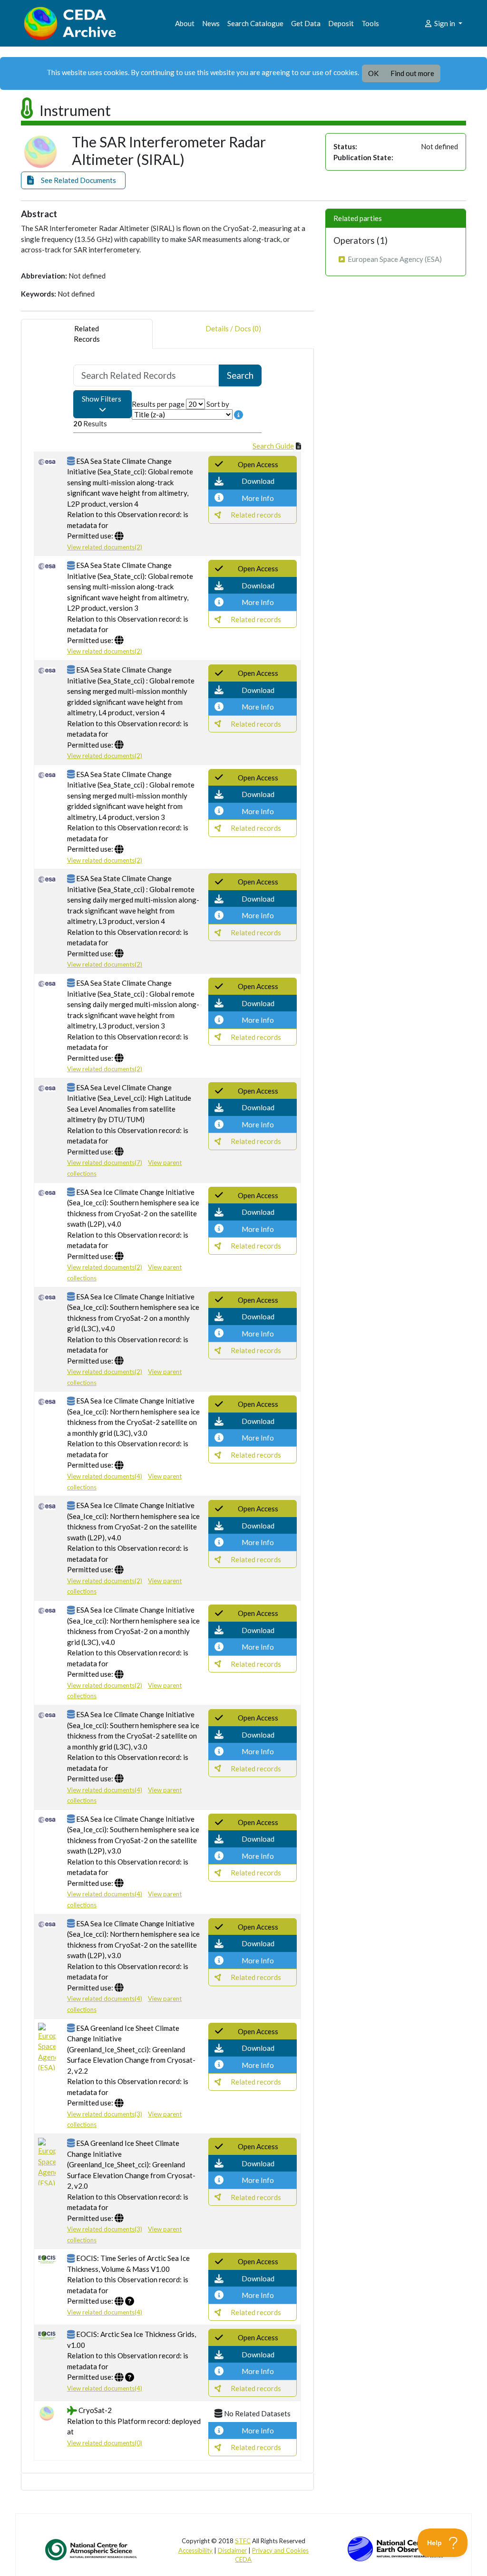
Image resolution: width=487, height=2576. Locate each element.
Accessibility (195, 2550)
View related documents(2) (105, 547)
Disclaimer (232, 2550)
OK (373, 73)
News (211, 23)
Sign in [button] (445, 23)
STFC (243, 2541)
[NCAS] (92, 2549)
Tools (370, 23)
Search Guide (273, 446)
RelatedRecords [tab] (87, 334)
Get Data (306, 23)
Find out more (412, 73)
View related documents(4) (105, 1476)
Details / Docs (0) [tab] (233, 328)
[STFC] (395, 2548)
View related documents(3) (105, 2114)
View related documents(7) (105, 1163)
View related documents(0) (105, 2443)
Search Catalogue (255, 23)
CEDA (243, 2559)
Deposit (341, 23)
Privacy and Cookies (280, 2550)
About (185, 23)
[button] (73, 180)
